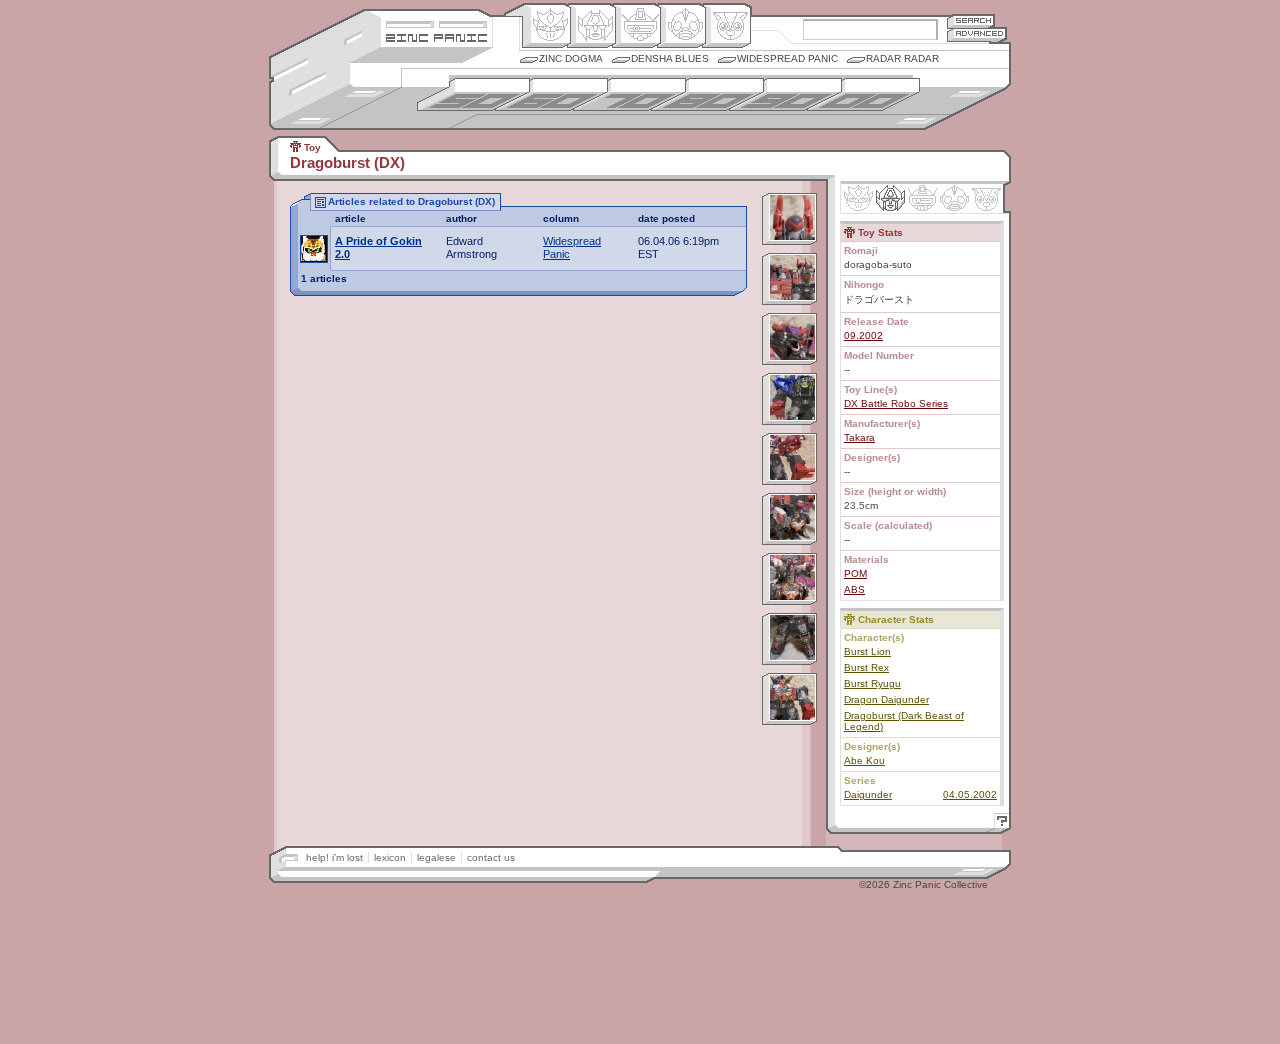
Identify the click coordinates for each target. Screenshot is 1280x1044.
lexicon (390, 857)
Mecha (636, 26)
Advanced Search (977, 34)
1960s (551, 94)
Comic (726, 26)
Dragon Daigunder (886, 699)
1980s (707, 94)
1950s (473, 94)
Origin (546, 26)
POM (855, 573)
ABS (854, 589)
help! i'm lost (334, 857)
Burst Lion (867, 651)
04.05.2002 (970, 794)
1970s (629, 94)
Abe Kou (864, 760)
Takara (859, 437)
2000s (863, 94)
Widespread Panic (787, 58)
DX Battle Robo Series (896, 403)
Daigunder (868, 794)
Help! (999, 823)
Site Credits (436, 22)
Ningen (681, 26)
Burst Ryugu (872, 683)
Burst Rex (866, 667)
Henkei (591, 26)
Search (971, 20)
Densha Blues (670, 58)
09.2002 (863, 335)
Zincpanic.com (436, 36)
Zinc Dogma (571, 58)
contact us (491, 857)
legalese (436, 857)
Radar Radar (902, 58)
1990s (785, 94)
